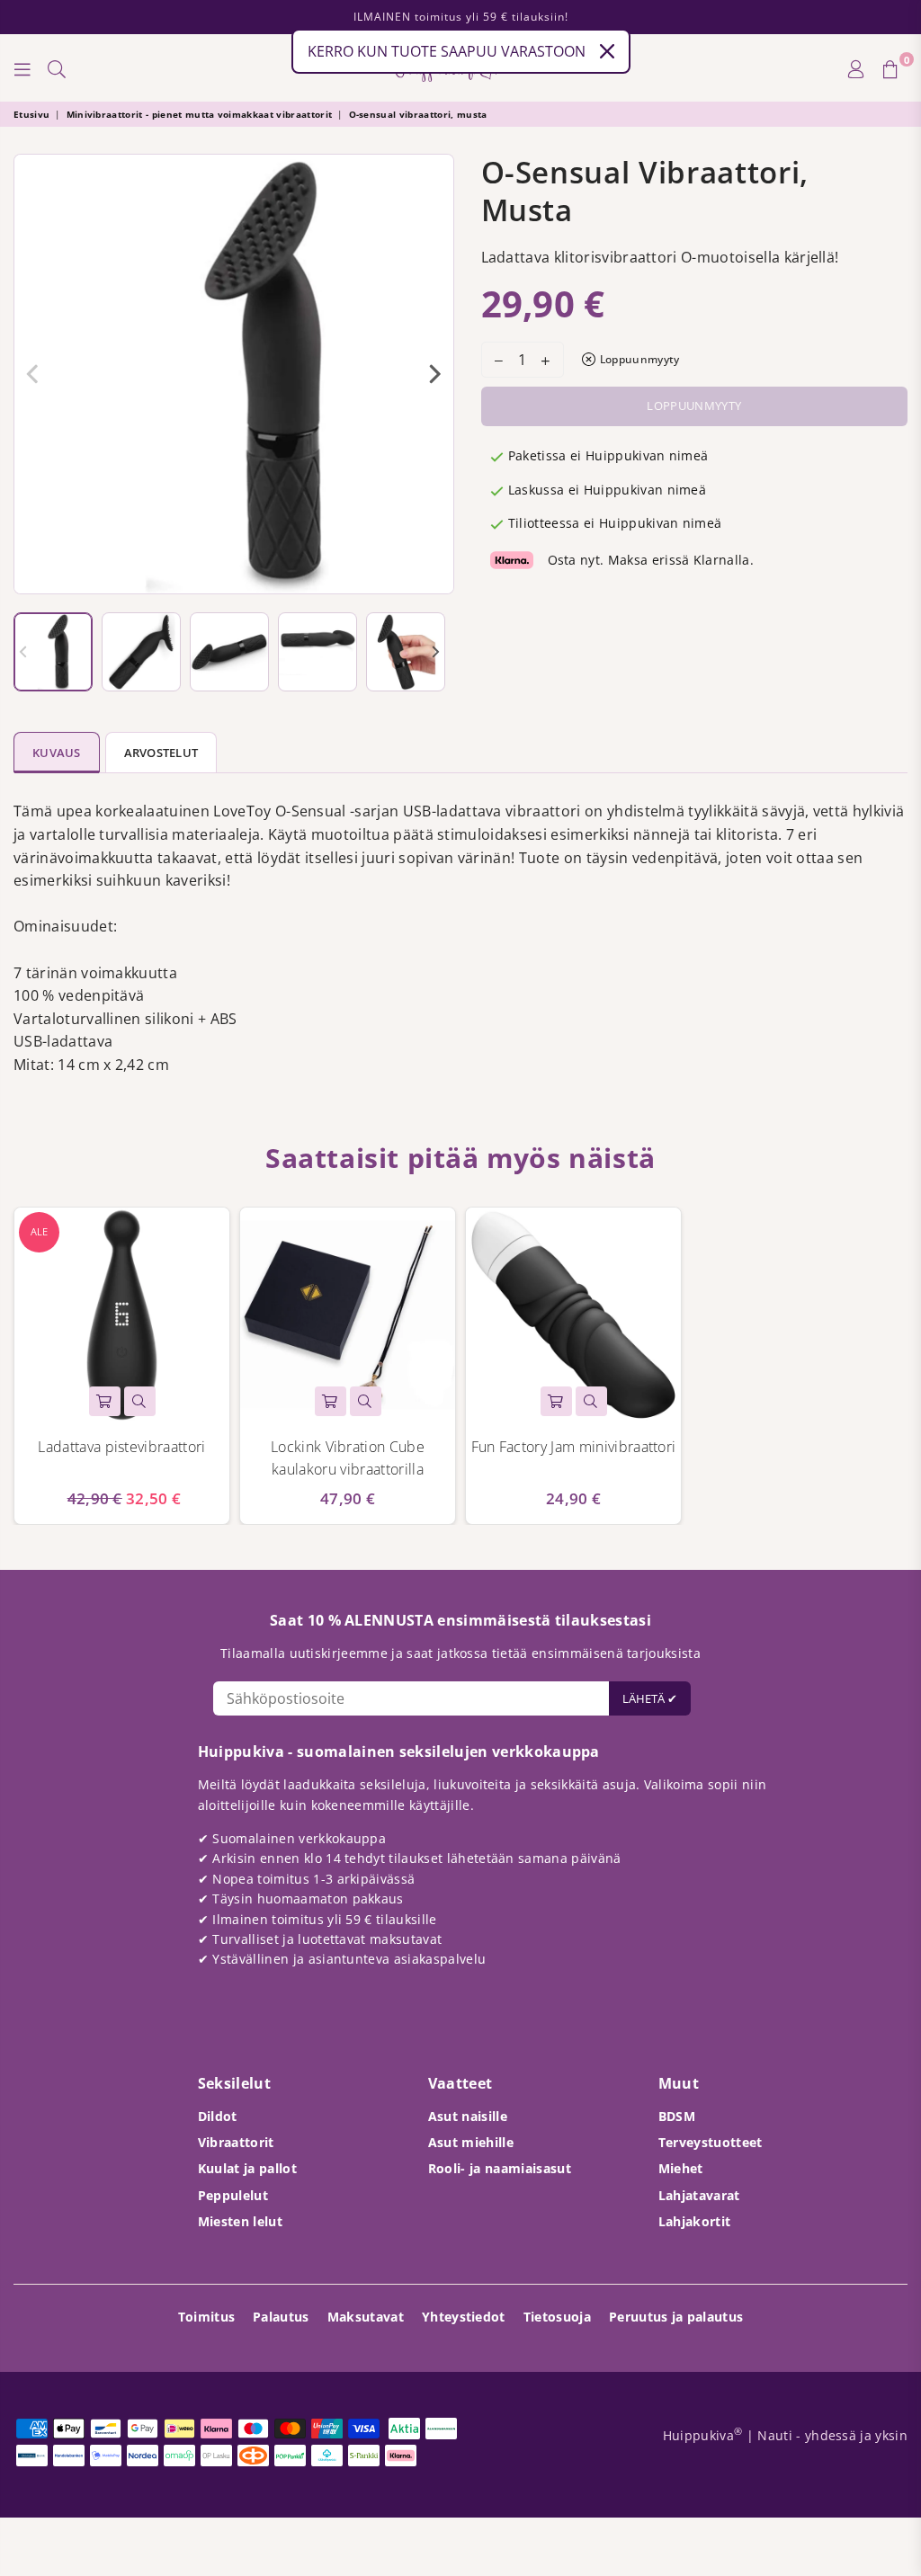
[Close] (607, 51)
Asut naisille (468, 2116)
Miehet (681, 2168)
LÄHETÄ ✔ (650, 1698)
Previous (32, 374)
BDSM (677, 2116)
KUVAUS (57, 753)
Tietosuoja (557, 2317)
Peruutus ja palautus (676, 2317)
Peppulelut (233, 2195)
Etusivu (31, 114)
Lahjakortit (695, 2221)
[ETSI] (57, 68)
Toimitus (207, 2317)
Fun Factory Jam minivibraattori (574, 1447)
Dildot (218, 2116)
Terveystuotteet (711, 2142)
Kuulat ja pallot (247, 2168)
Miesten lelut (240, 2221)
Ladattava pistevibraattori (121, 1447)
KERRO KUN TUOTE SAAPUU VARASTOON (447, 51)
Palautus (281, 2317)
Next (436, 374)
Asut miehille (471, 2142)
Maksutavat (366, 2317)
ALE (39, 1231)
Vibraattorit (236, 2142)
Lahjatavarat (699, 2195)
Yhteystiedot (464, 2317)
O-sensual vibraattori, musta (418, 114)
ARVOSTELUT (161, 753)
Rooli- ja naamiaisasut (500, 2168)
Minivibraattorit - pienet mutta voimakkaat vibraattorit (200, 114)
